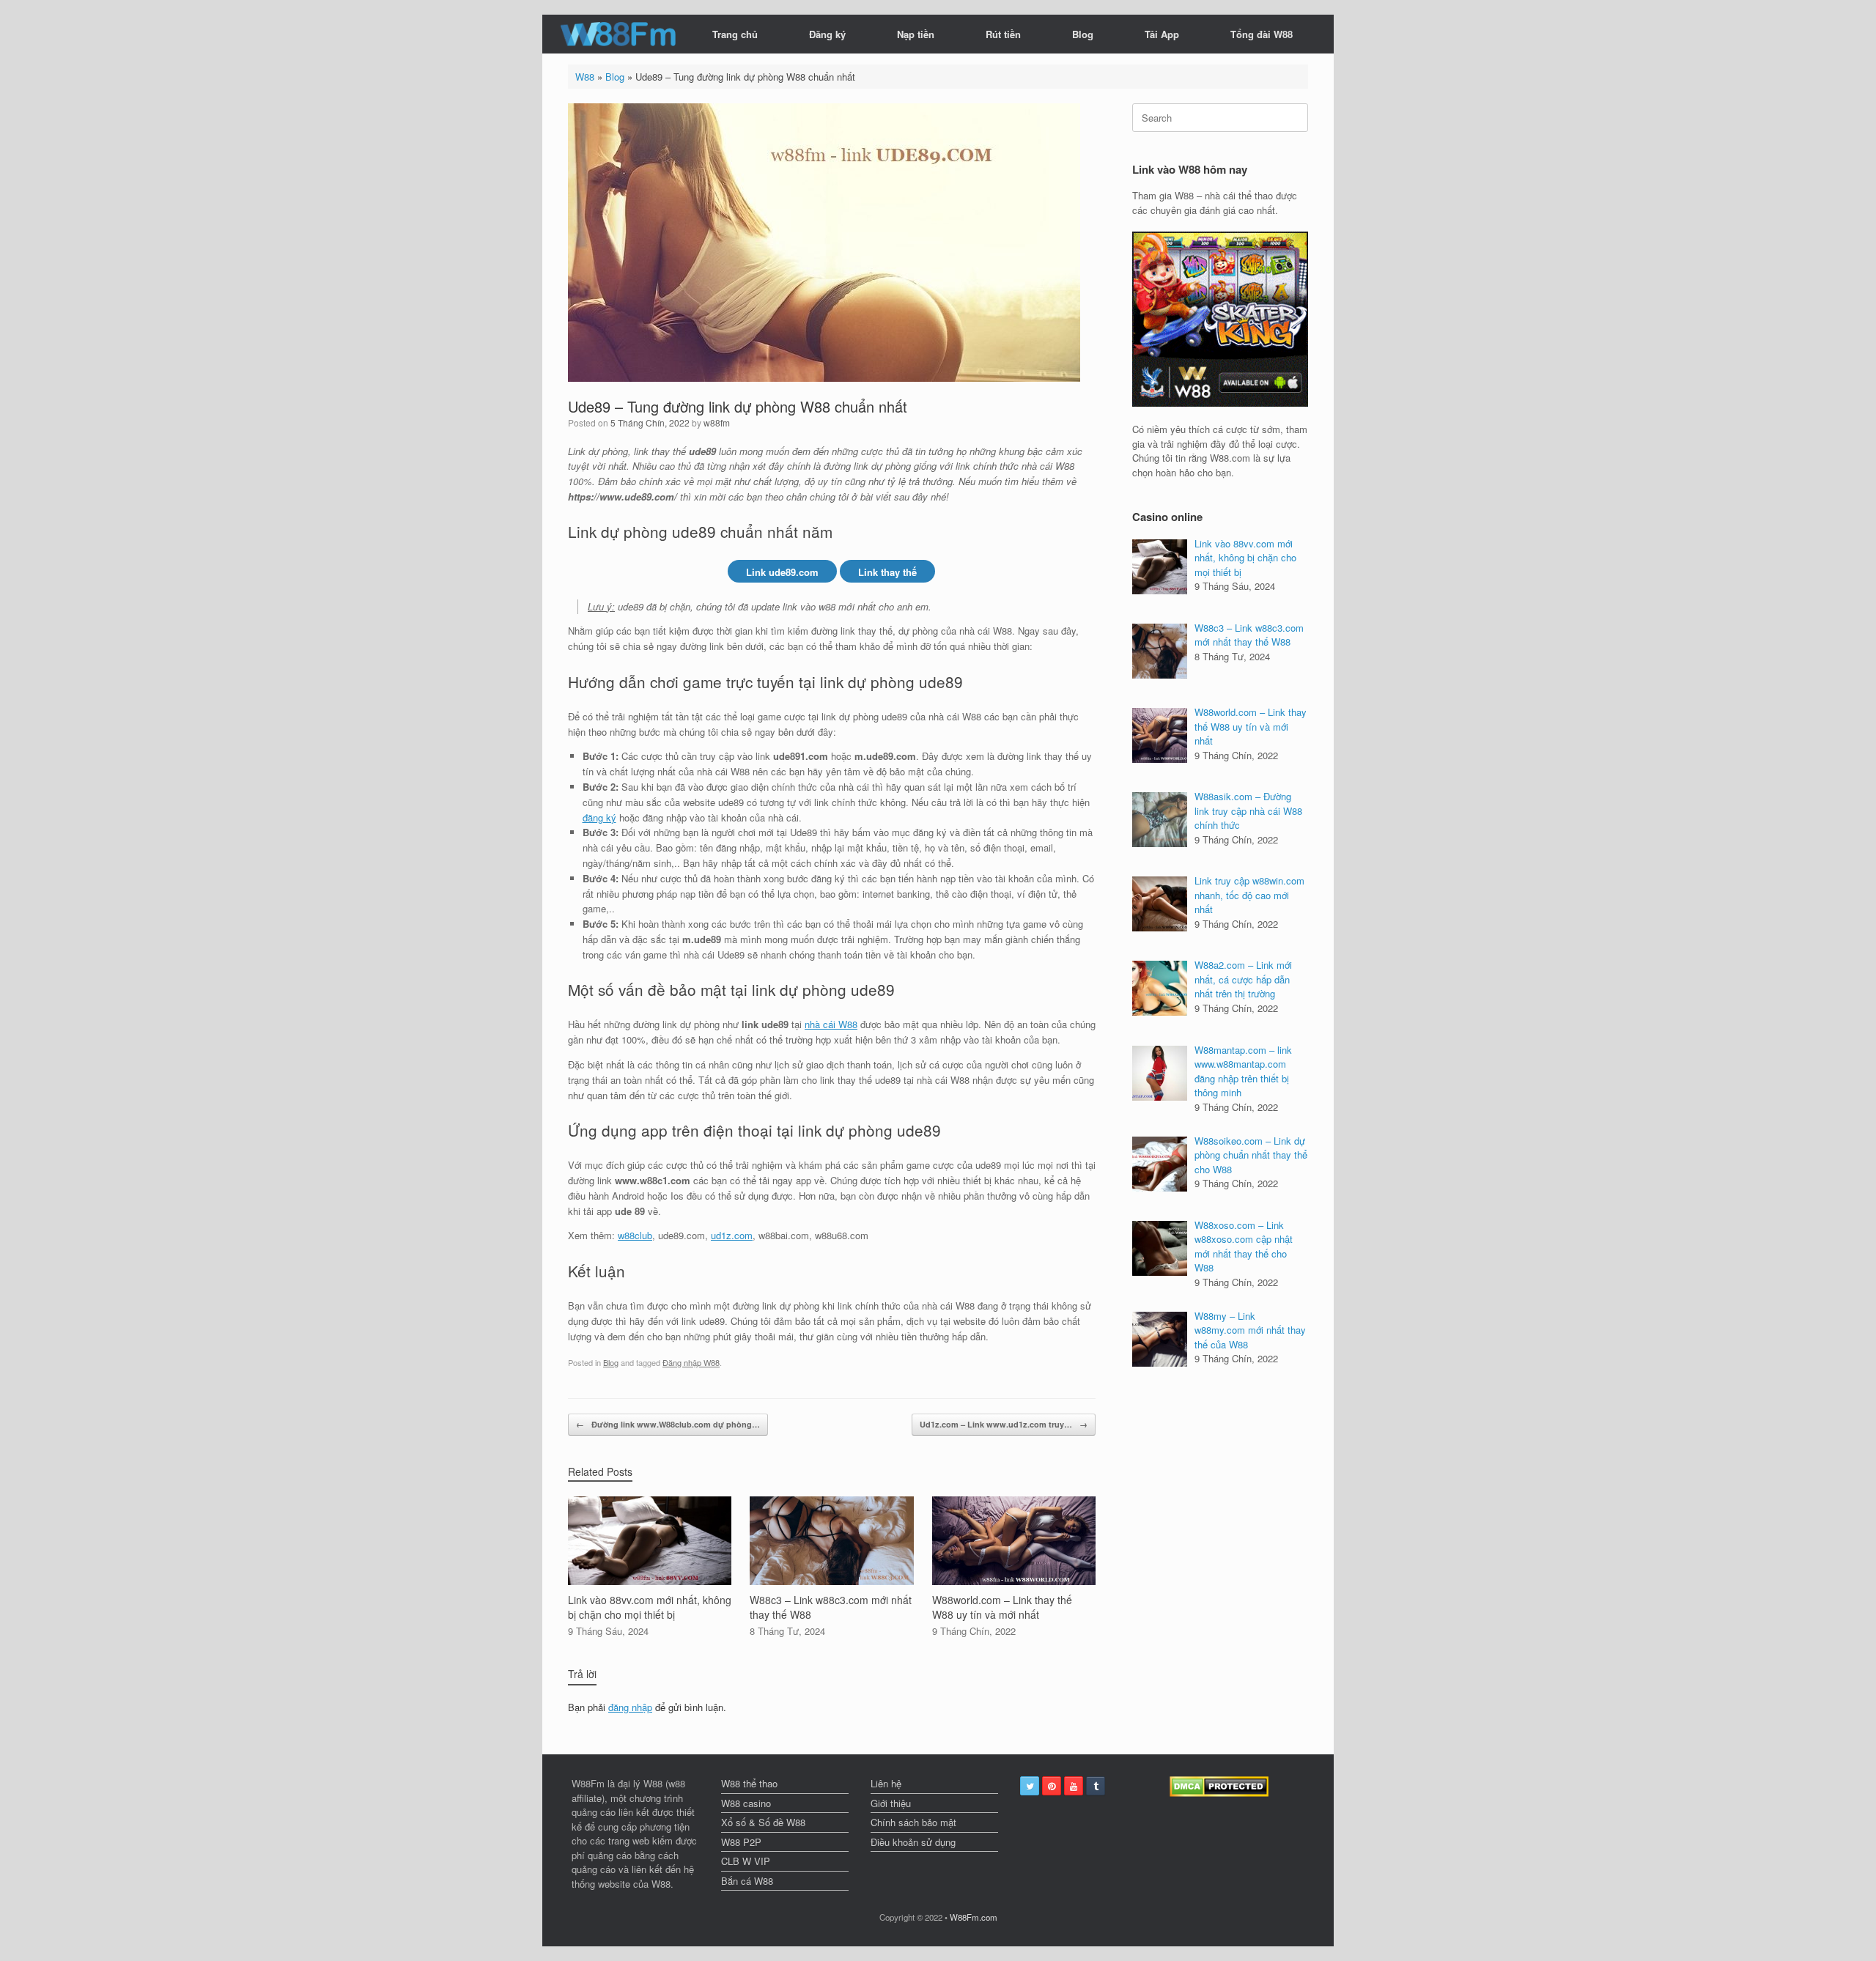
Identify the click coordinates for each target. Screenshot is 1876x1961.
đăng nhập (630, 1707)
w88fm (717, 422)
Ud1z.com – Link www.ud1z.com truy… (1004, 1424)
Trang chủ (735, 34)
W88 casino (746, 1803)
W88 (585, 77)
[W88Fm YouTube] (1074, 1786)
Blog (1083, 34)
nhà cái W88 (831, 1024)
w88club (635, 1235)
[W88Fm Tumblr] (1096, 1786)
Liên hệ (886, 1783)
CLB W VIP (746, 1861)
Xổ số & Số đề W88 (763, 1822)
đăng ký (599, 817)
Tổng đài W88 (1262, 34)
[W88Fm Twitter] (1030, 1786)
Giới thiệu (891, 1803)
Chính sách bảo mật (913, 1822)
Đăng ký (827, 34)
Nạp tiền (916, 34)
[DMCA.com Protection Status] (1219, 1793)
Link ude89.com (782, 572)
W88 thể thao (749, 1783)
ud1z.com (732, 1235)
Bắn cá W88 (747, 1881)
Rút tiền (1003, 34)
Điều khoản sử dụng (913, 1842)
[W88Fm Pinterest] (1052, 1786)
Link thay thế (887, 572)
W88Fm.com (974, 1917)
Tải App (1162, 34)
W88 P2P (741, 1842)
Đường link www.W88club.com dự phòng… (668, 1424)
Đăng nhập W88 (691, 1362)
